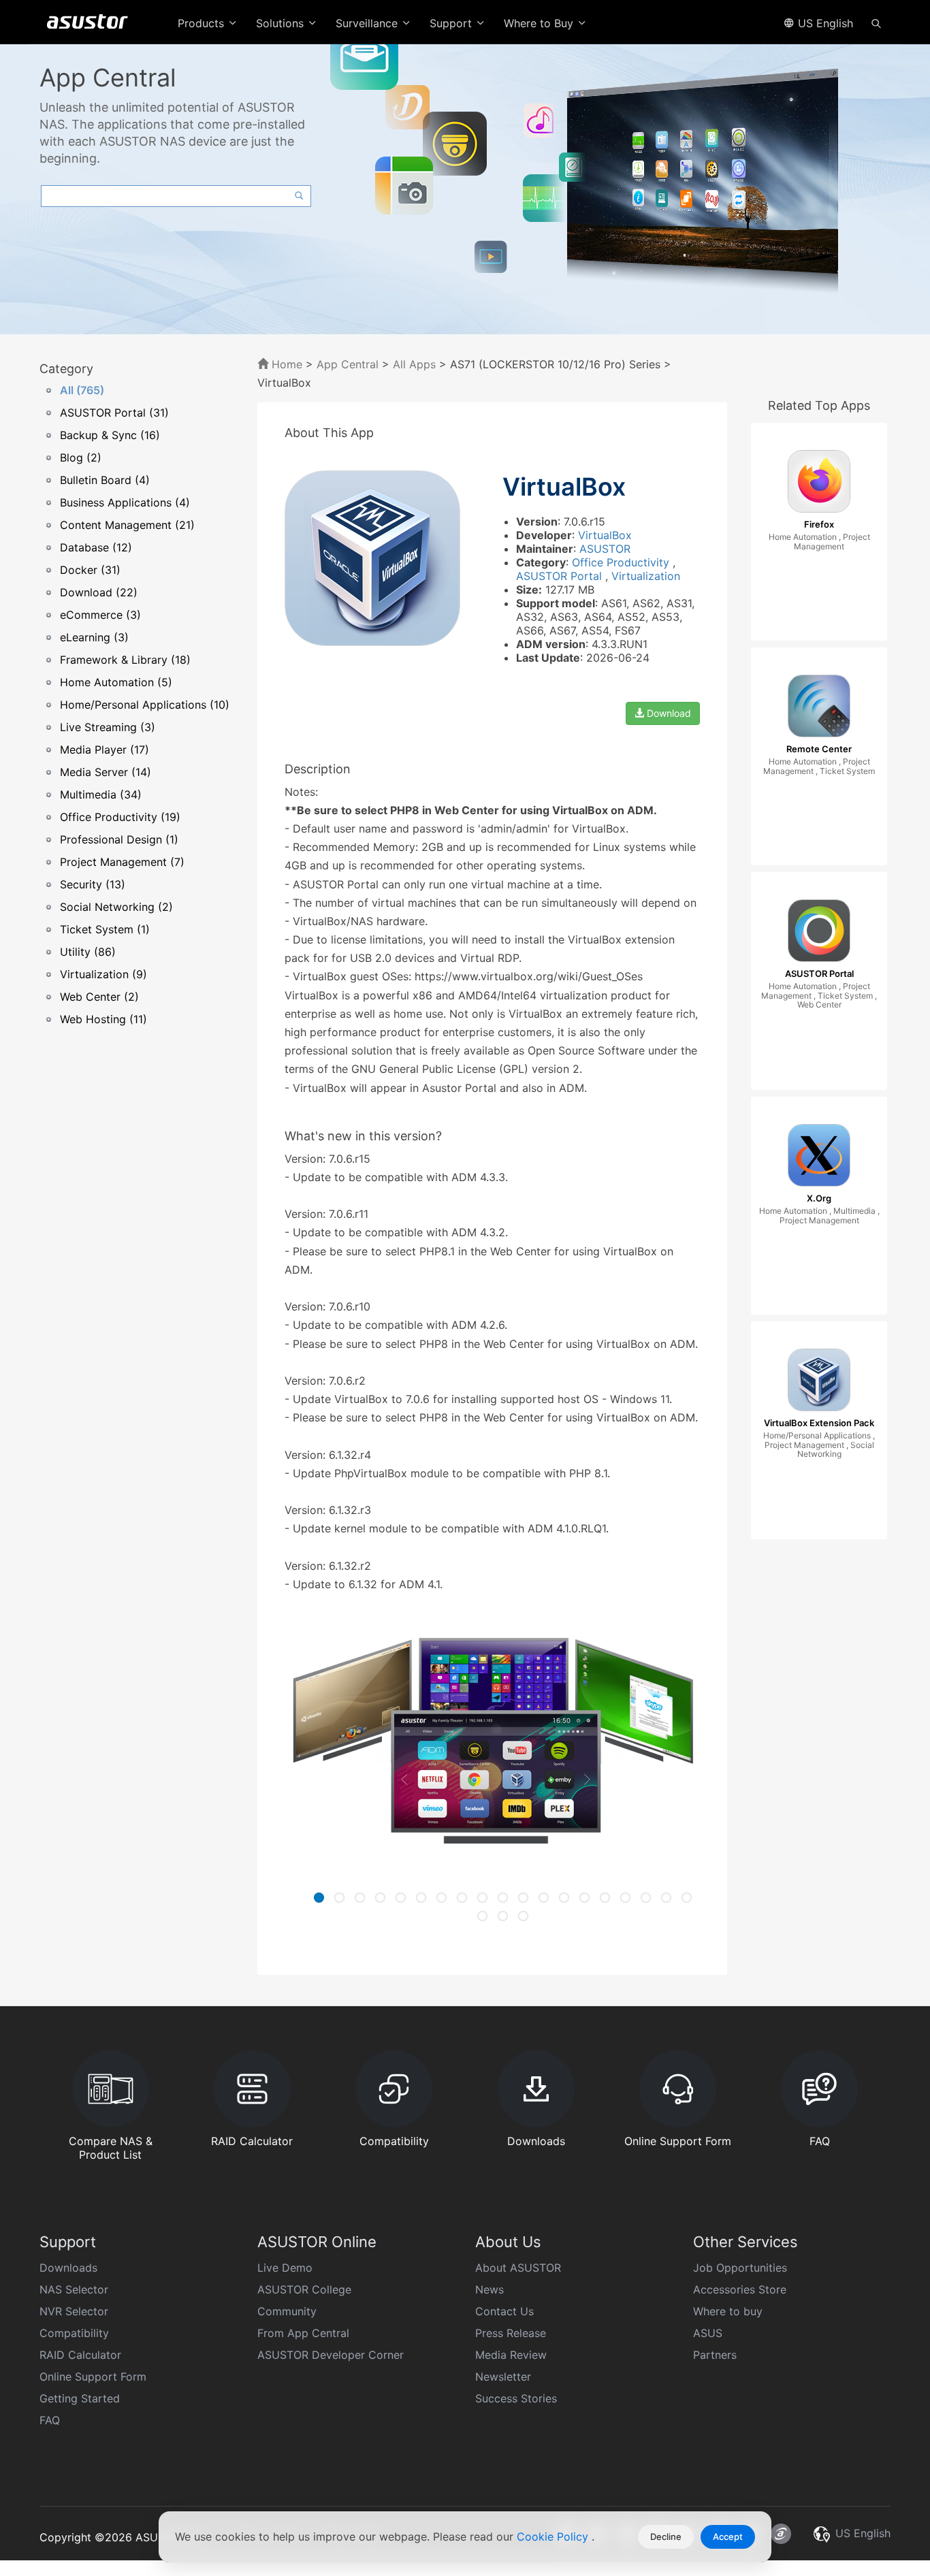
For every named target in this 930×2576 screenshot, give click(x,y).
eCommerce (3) (100, 615)
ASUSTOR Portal (561, 576)
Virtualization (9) (103, 974)
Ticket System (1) (105, 929)
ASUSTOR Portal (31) (114, 413)
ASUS (708, 2333)
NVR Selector (74, 2311)
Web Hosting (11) (103, 1019)
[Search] (876, 22)
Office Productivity (622, 562)
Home (285, 364)
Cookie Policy (554, 2537)
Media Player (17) (105, 750)
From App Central (303, 2333)
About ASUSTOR (518, 2268)
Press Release (511, 2333)
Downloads (68, 2268)
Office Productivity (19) (120, 817)
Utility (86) (88, 952)
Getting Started (80, 2398)
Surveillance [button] (368, 23)
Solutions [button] (282, 23)
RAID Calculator (80, 2355)
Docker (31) (90, 570)
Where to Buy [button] (540, 23)
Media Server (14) (106, 772)
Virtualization (646, 576)
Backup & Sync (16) (110, 435)
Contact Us (504, 2311)
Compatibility (74, 2333)
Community (287, 2311)
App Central (348, 364)
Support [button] (452, 23)
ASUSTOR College (304, 2289)
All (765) (82, 390)
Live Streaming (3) (108, 727)
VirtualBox (605, 535)
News (490, 2289)
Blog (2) (81, 457)
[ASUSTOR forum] (781, 2534)
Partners (715, 2355)
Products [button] (203, 23)
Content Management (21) (127, 525)
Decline (666, 2537)
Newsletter (503, 2377)
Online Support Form (93, 2377)
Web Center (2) (99, 997)
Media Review (511, 2355)
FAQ (50, 2420)
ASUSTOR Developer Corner (331, 2355)
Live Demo (285, 2268)
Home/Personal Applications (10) (145, 705)
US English (824, 23)
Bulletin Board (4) (105, 480)
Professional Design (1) (119, 839)
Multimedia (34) (101, 794)
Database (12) (96, 547)
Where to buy (728, 2311)
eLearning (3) (94, 637)
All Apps (414, 364)
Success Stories (516, 2398)
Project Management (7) (122, 862)
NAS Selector (74, 2289)
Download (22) (99, 592)
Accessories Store (740, 2289)
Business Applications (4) (125, 502)
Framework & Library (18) (125, 660)
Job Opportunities (740, 2268)
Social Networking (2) (116, 907)
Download (668, 713)
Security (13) (93, 884)
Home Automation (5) (116, 682)
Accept (728, 2537)
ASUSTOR (605, 549)
